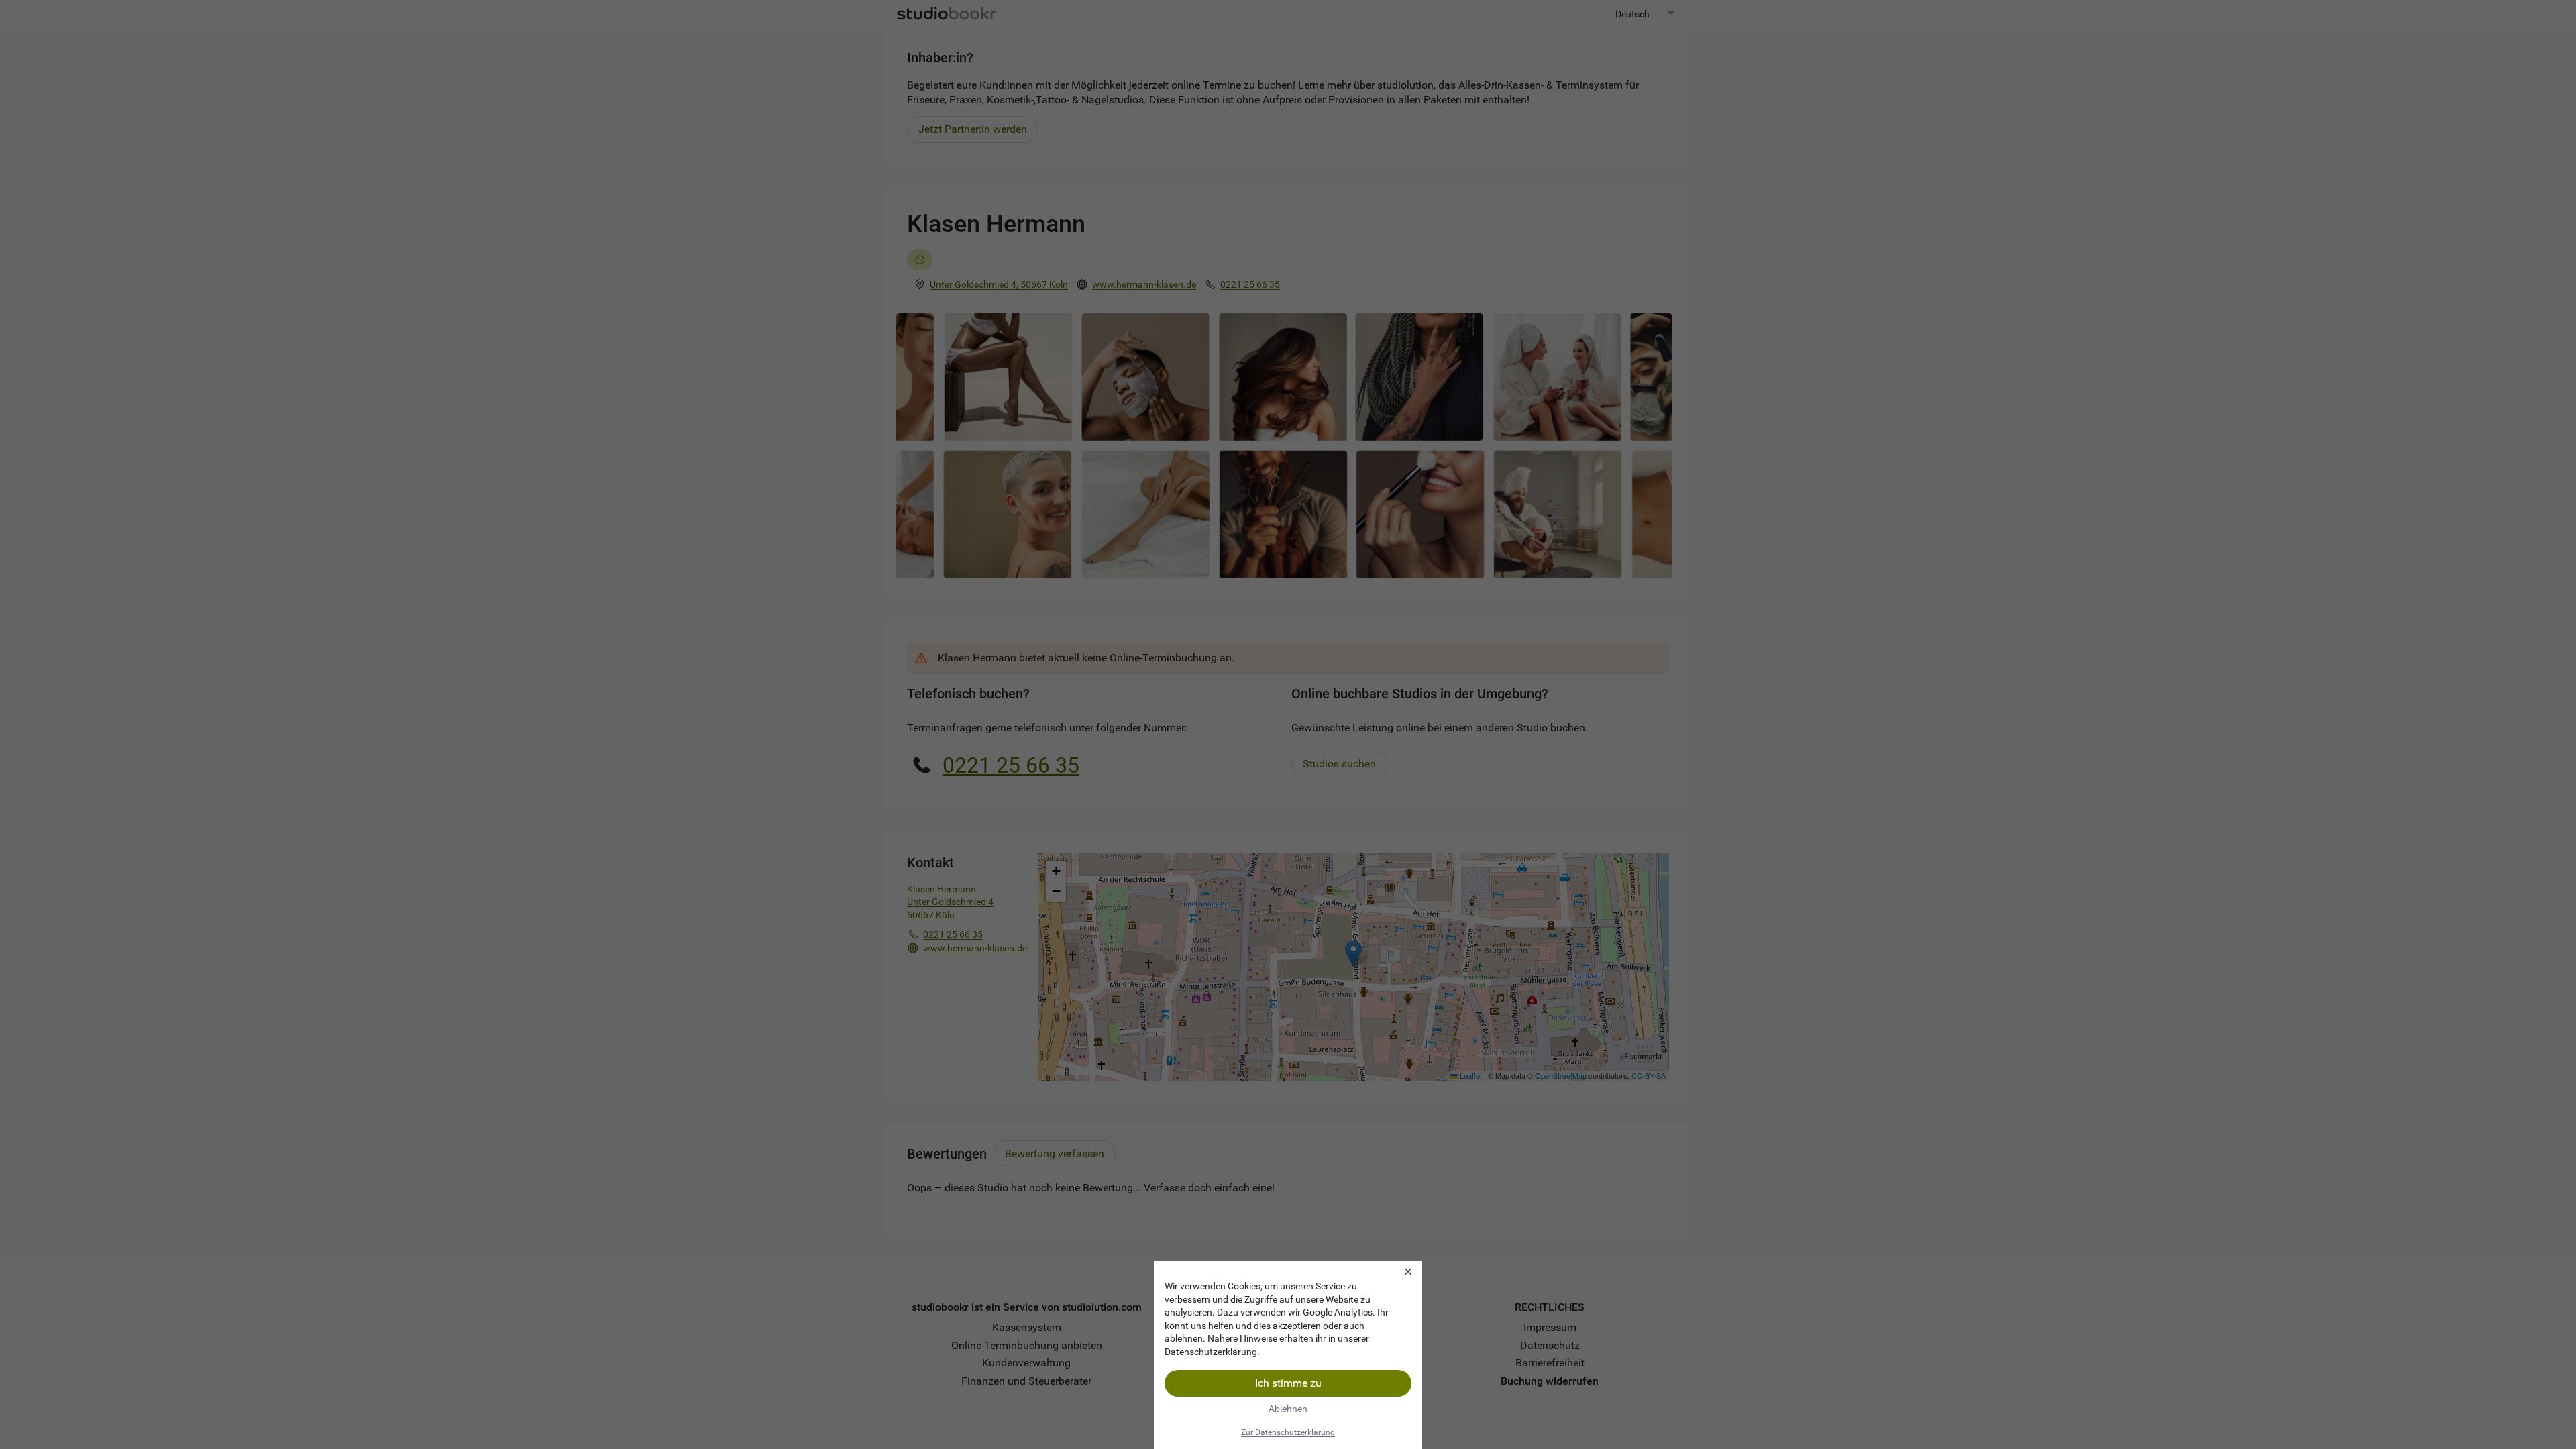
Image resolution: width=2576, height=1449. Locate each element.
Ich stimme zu (1288, 1383)
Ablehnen (1288, 1409)
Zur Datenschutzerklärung (1288, 1432)
